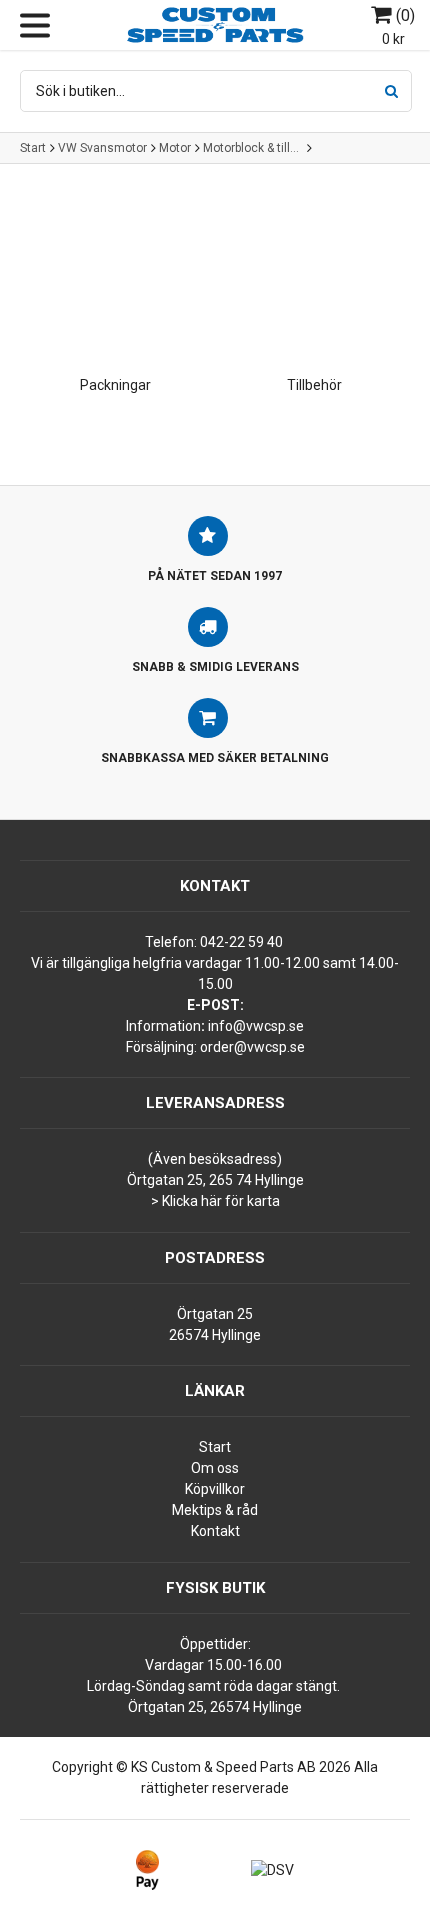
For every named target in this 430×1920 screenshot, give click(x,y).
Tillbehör (314, 385)
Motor (175, 148)
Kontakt (215, 1531)
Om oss (215, 1468)
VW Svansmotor (102, 148)
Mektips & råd (215, 1510)
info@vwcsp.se (256, 1026)
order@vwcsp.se (252, 1047)
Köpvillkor (215, 1489)
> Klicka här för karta (215, 1201)
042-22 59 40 (241, 942)
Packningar (115, 385)
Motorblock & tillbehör (253, 148)
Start (33, 148)
